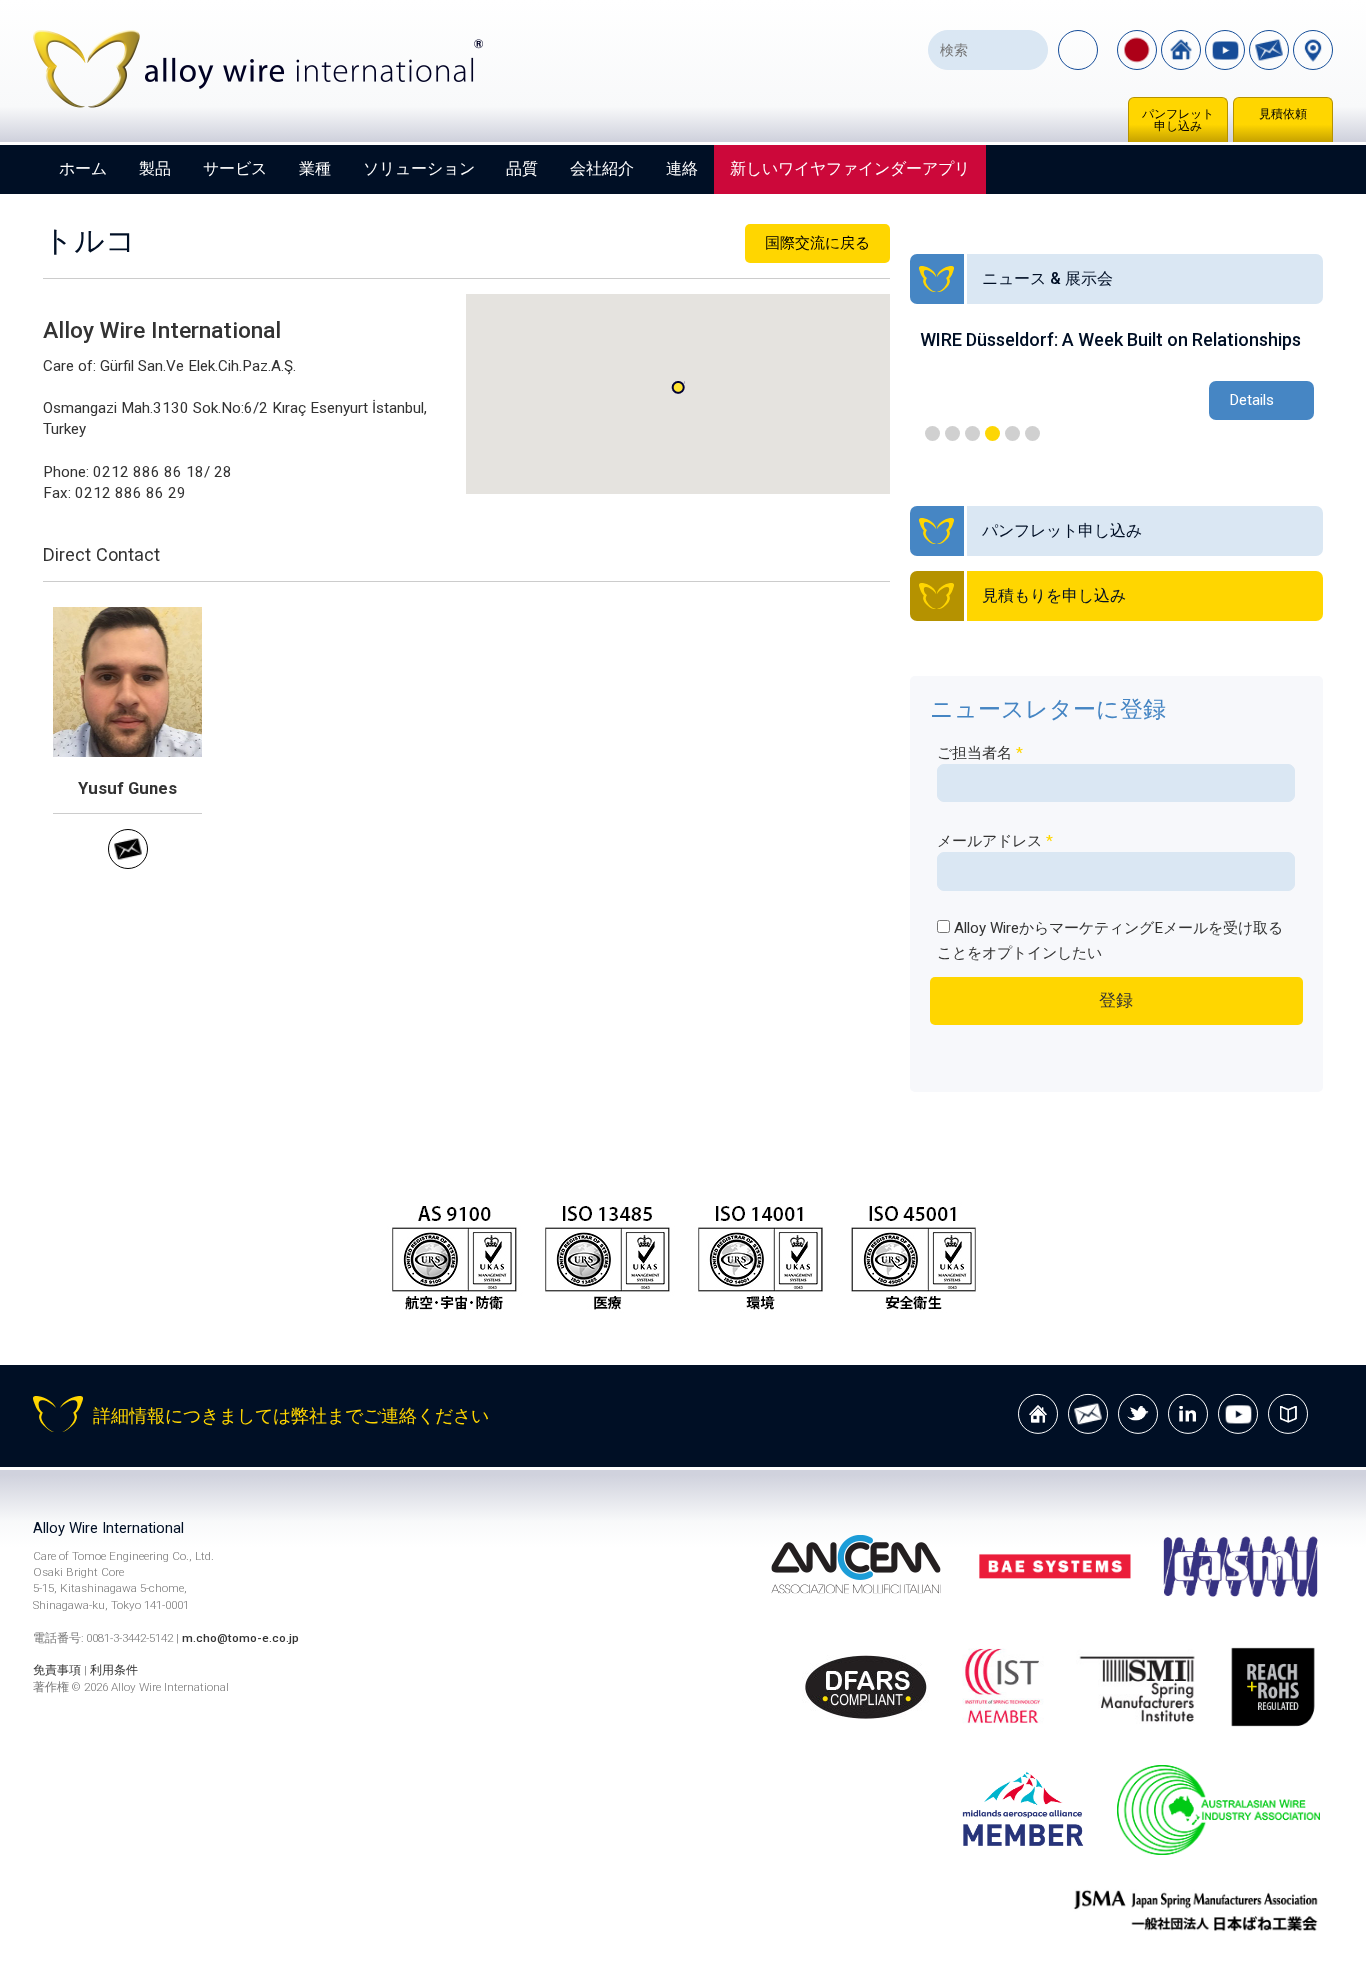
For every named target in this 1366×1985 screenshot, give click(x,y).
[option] (1117, 376)
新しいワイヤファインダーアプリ (850, 168)
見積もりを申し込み (1054, 595)
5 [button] (1012, 433)
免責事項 (57, 1670)
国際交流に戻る (817, 243)
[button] (678, 387)
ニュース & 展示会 (1047, 278)
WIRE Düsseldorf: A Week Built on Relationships (1110, 339)
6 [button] (1032, 433)
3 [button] (972, 433)
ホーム (83, 168)
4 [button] (992, 433)
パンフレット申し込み (1178, 120)
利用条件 (114, 1670)
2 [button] (952, 433)
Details (1251, 400)
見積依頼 (1283, 114)
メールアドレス (995, 841)
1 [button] (932, 433)
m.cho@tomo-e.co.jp (240, 1638)
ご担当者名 (980, 753)
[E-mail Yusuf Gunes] (128, 864)
